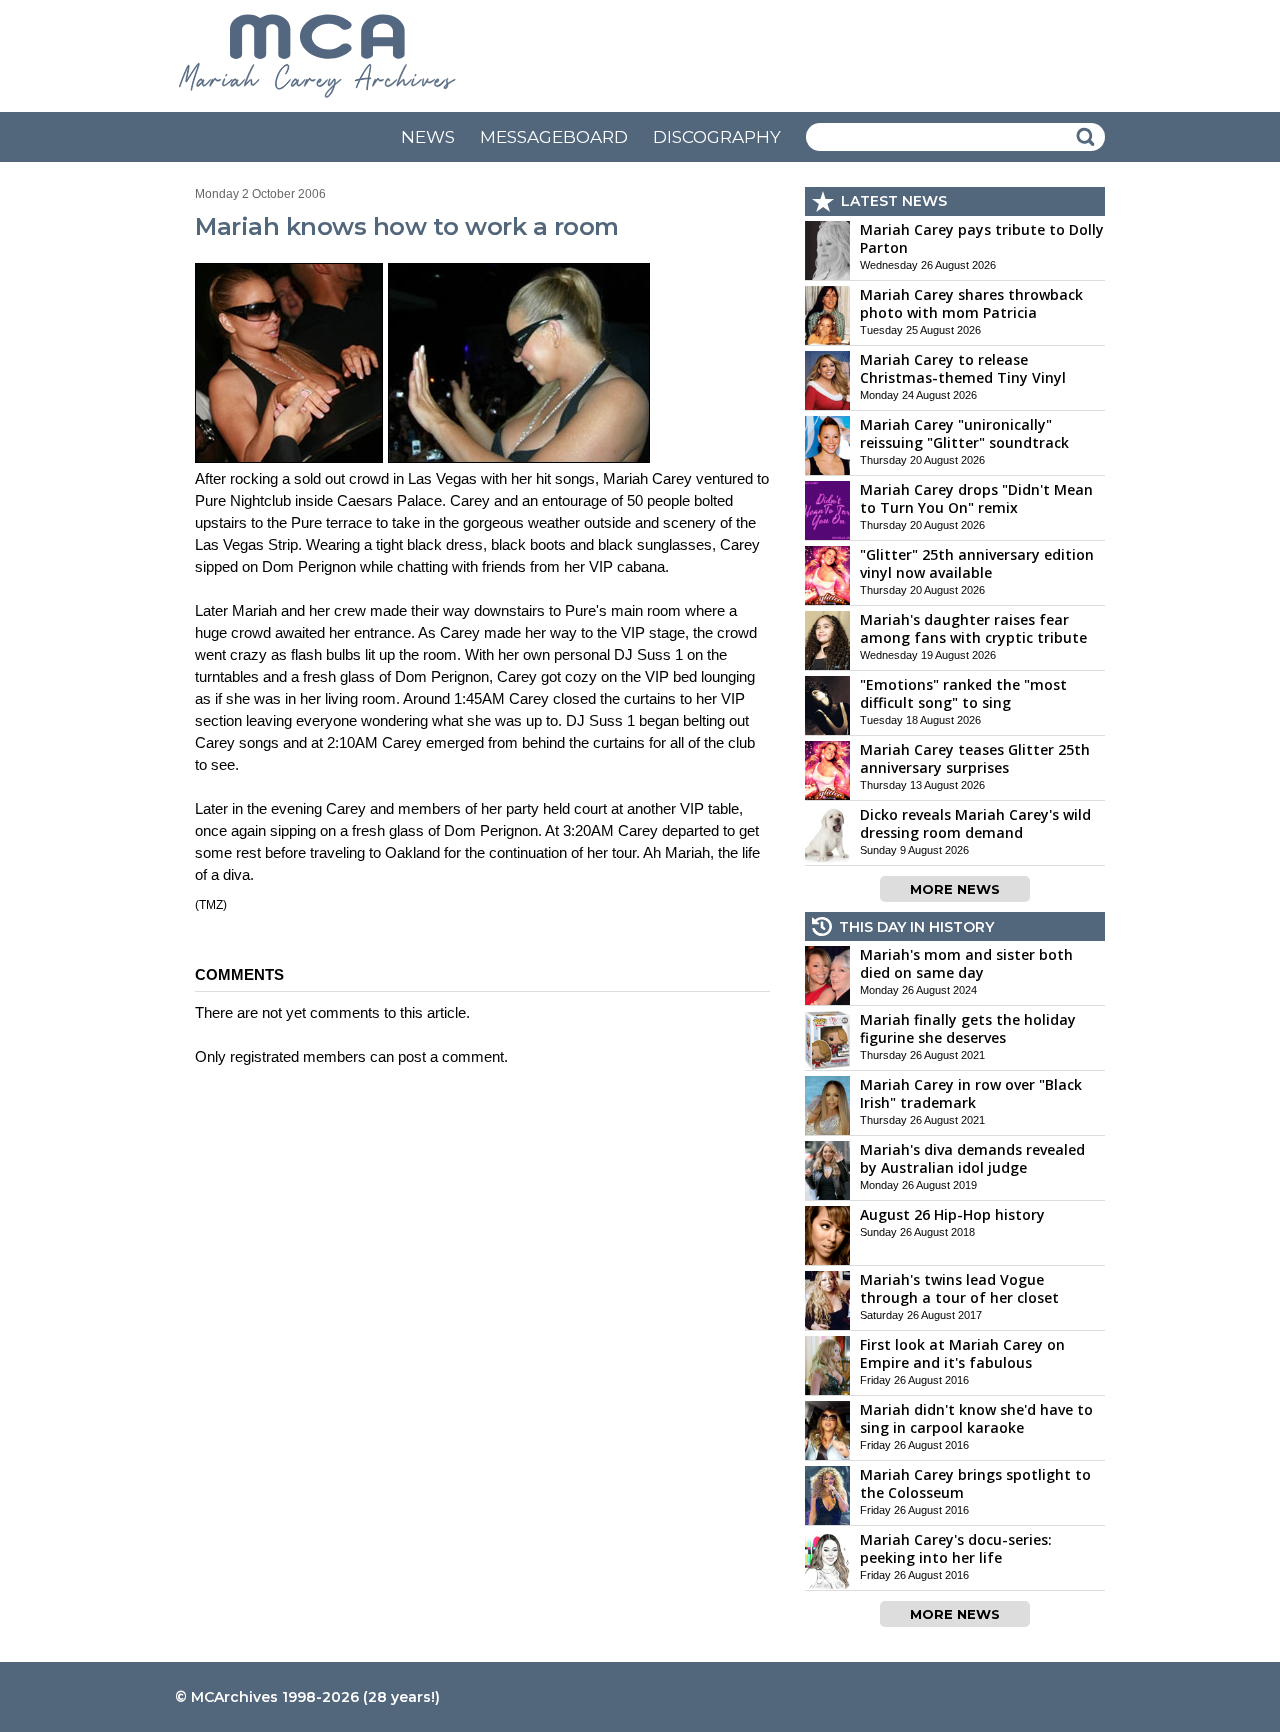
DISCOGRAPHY (717, 137)
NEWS (428, 137)
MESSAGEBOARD (554, 137)
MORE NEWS (955, 889)
